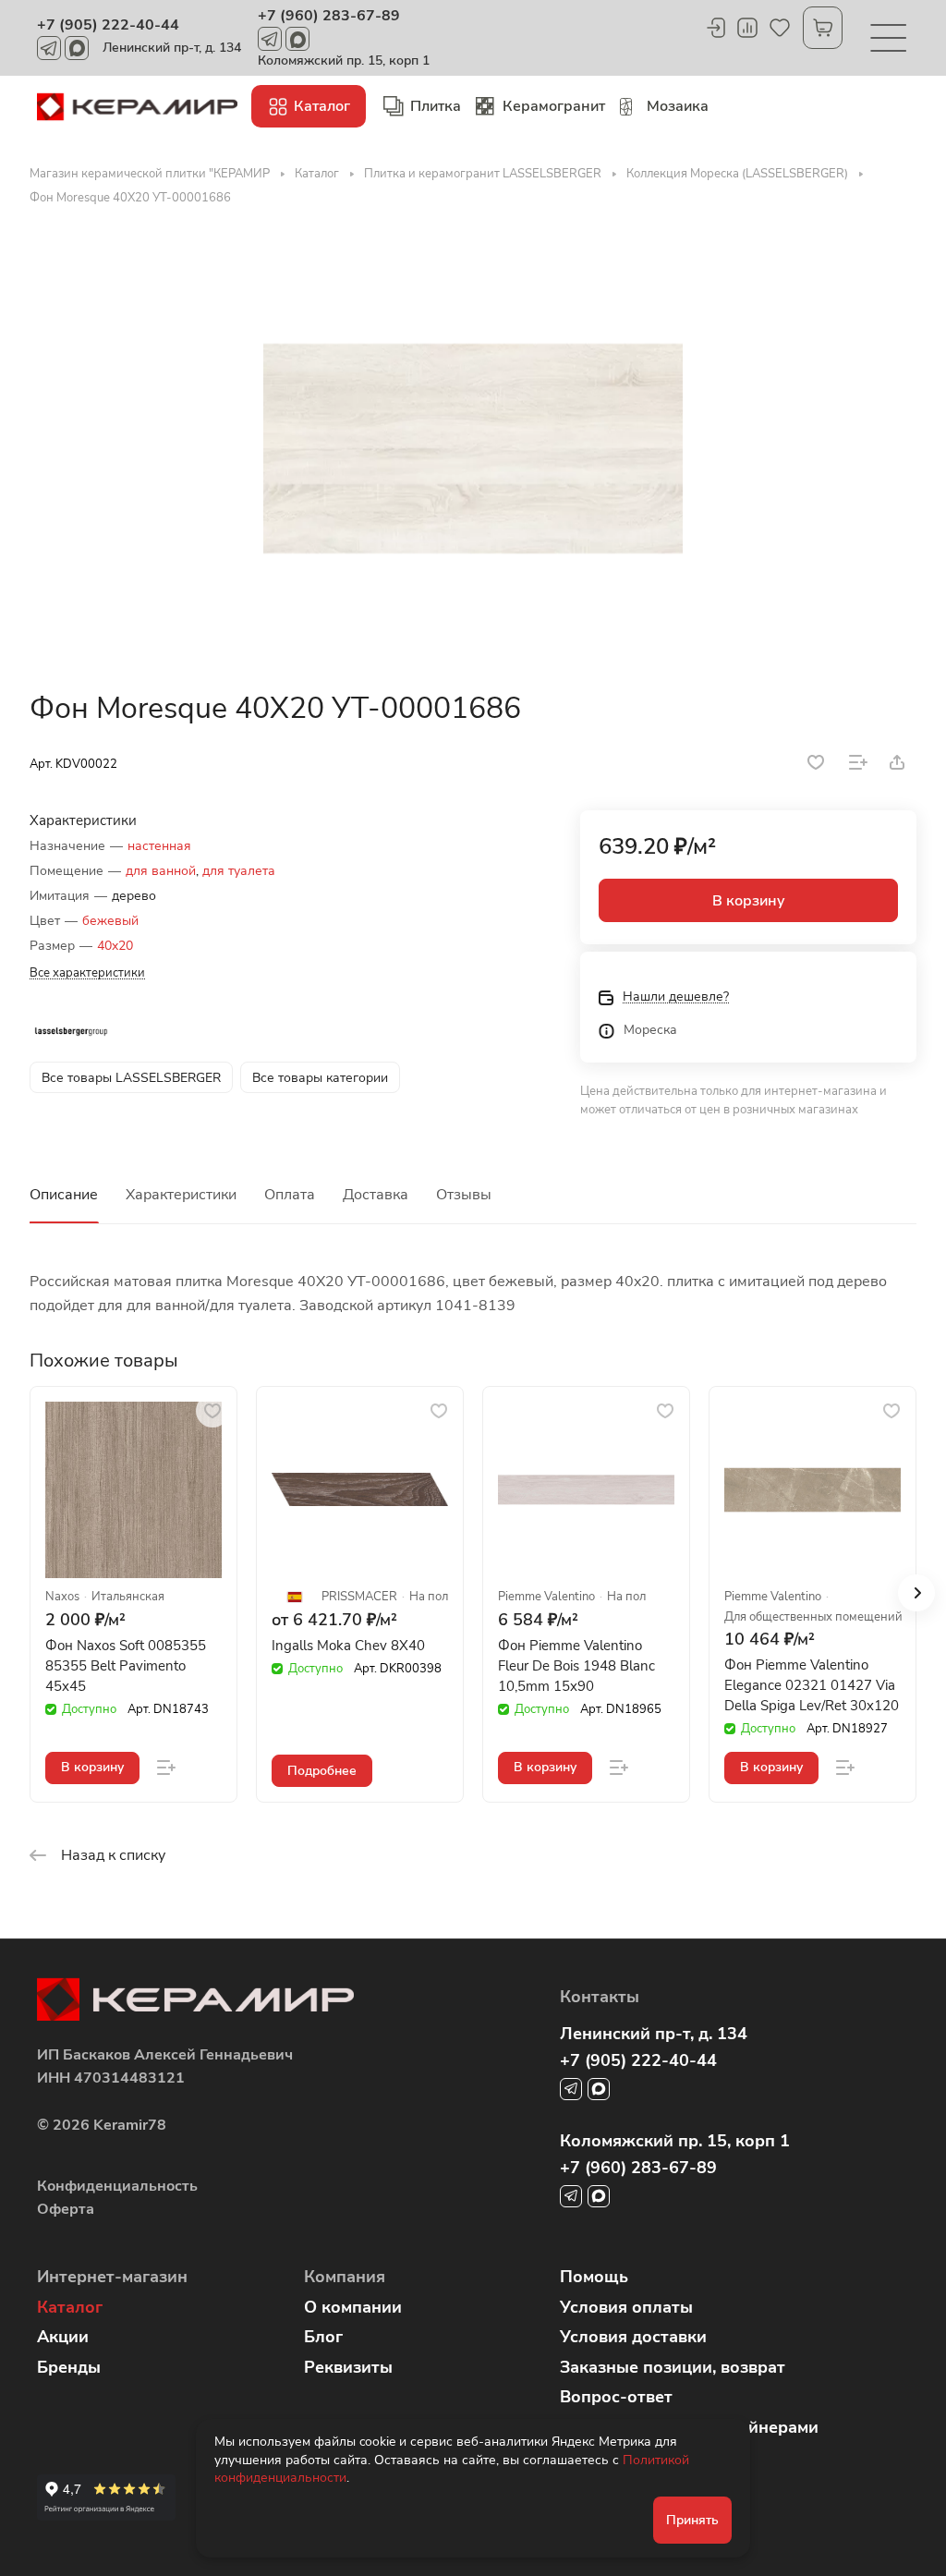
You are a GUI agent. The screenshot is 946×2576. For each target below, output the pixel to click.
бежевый (110, 921)
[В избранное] (816, 762)
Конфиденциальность (117, 2186)
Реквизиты (348, 2367)
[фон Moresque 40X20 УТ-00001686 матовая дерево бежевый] (473, 448)
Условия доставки (633, 2337)
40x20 (115, 946)
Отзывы (464, 1195)
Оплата (290, 1195)
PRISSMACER (359, 1597)
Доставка (376, 1195)
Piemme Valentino (546, 1597)
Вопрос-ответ (616, 2397)
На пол (429, 1597)
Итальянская (128, 1597)
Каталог (70, 2307)
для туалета (239, 871)
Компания (345, 2277)
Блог (323, 2337)
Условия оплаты (626, 2307)
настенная (159, 846)
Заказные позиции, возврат (673, 2367)
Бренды (69, 2367)
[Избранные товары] (780, 28)
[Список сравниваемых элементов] (747, 28)
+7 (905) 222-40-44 (108, 25)
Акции (63, 2337)
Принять (692, 2520)
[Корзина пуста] (823, 28)
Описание (64, 1195)
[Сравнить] (858, 762)
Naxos (62, 1597)
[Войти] (715, 28)
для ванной (161, 871)
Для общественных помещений (813, 1617)
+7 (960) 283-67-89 (329, 16)
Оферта (66, 2209)
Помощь (594, 2277)
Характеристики (181, 1195)
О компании (353, 2307)
